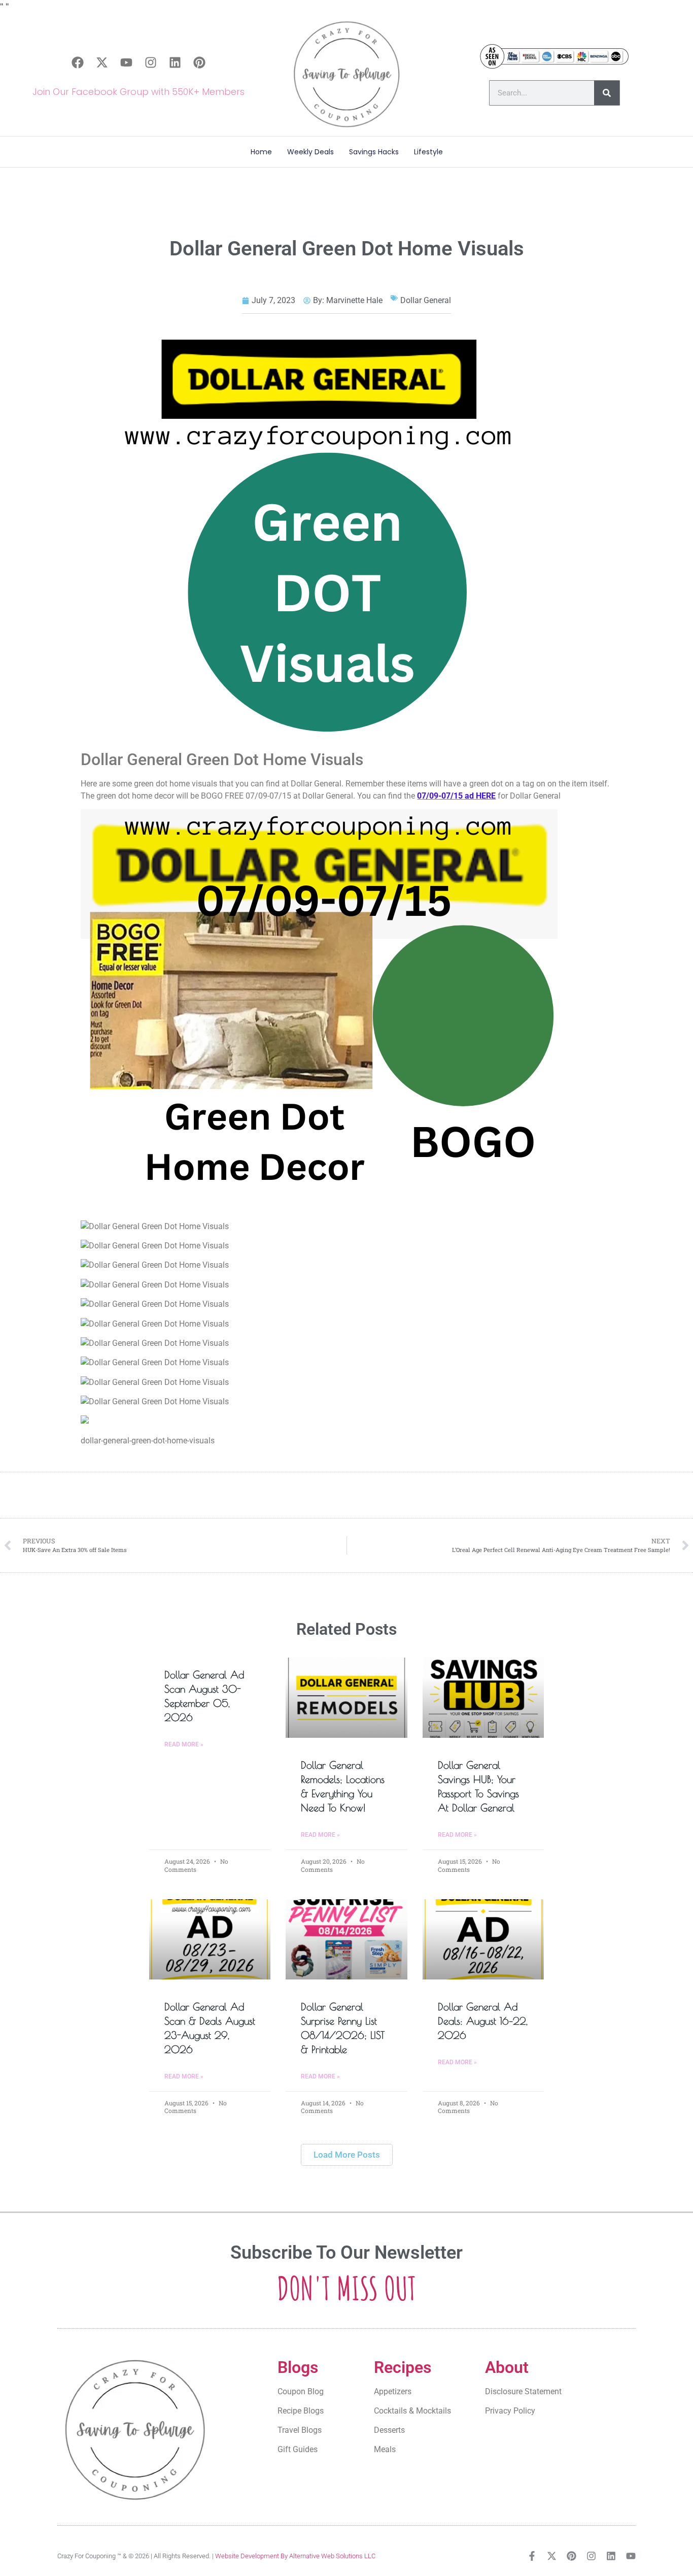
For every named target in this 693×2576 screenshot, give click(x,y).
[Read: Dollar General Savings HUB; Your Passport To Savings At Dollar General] (483, 1698)
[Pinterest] (199, 62)
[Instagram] (151, 62)
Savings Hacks (374, 152)
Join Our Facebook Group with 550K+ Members (138, 92)
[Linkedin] (175, 62)
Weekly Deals (310, 152)
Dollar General (426, 300)
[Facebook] (78, 62)
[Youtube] (126, 62)
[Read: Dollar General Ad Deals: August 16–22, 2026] (483, 1939)
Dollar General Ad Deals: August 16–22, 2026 (483, 2021)
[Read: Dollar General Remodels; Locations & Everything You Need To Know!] (346, 1698)
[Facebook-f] (532, 2556)
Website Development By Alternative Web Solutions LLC (295, 2556)
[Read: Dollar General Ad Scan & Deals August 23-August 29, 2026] (210, 1939)
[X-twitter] (102, 62)
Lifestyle (428, 152)
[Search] (607, 93)
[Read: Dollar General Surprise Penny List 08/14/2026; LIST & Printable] (346, 1939)
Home (261, 152)
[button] (347, 2155)
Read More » (184, 1744)
